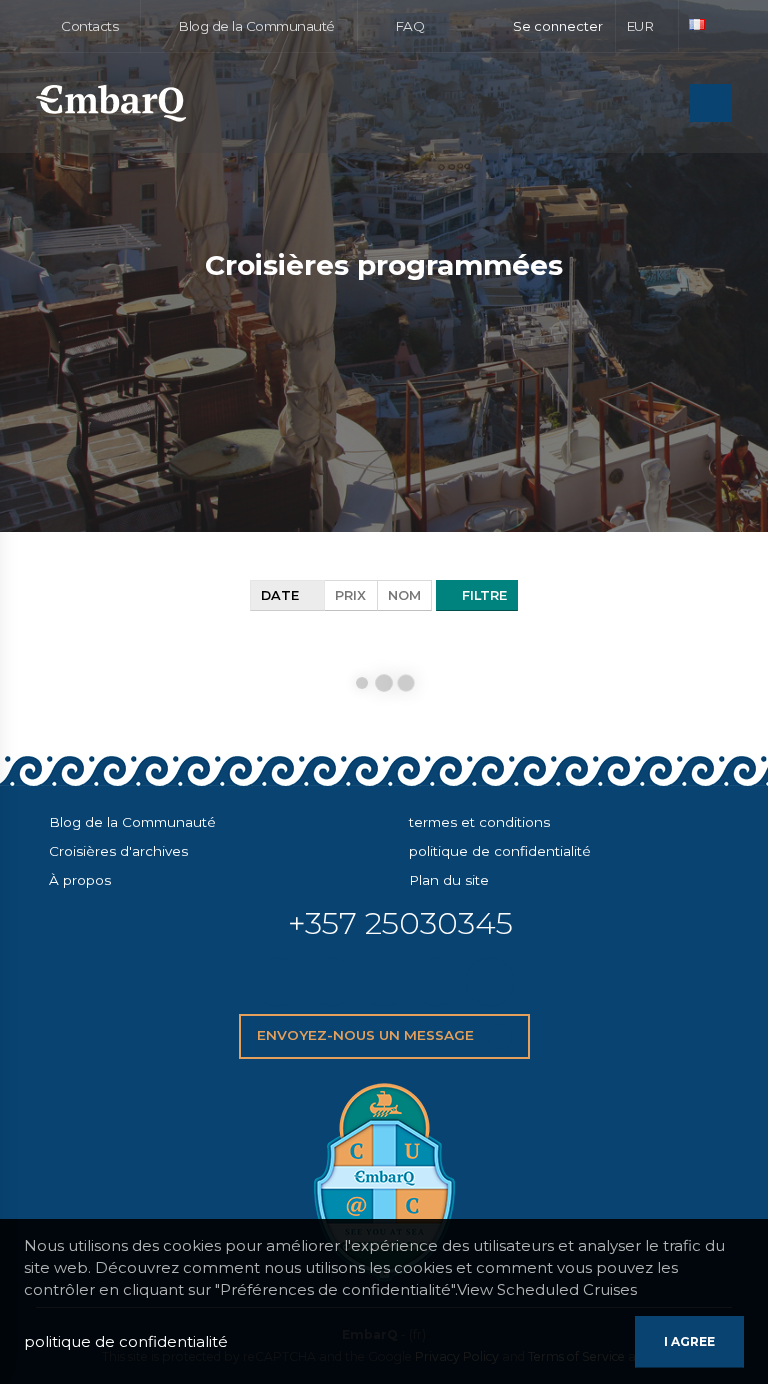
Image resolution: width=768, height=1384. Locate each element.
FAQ (407, 26)
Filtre (482, 595)
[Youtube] (490, 982)
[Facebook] (331, 982)
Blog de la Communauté (255, 26)
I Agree (689, 1341)
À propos (80, 880)
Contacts (88, 26)
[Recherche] (669, 104)
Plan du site (449, 880)
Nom (404, 595)
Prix (350, 595)
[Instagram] (384, 982)
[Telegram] (437, 982)
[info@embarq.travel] (278, 982)
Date (282, 595)
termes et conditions (479, 822)
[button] (647, 26)
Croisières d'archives (118, 851)
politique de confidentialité (500, 851)
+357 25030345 (400, 923)
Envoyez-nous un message (367, 1035)
